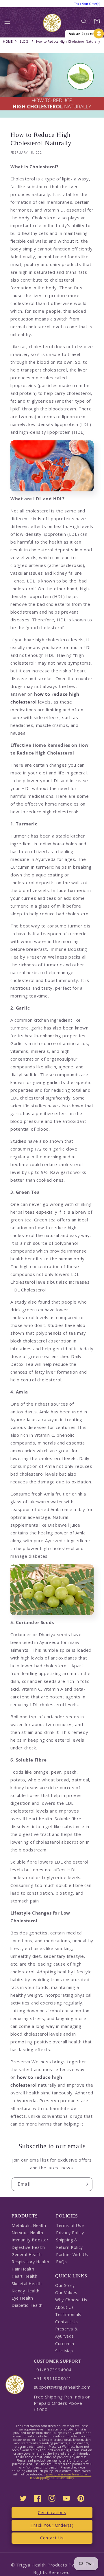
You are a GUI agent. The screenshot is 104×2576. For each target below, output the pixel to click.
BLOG (24, 42)
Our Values (66, 2293)
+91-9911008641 (53, 2378)
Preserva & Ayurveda (66, 2332)
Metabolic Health (29, 2225)
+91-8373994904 (53, 2370)
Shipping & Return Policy (69, 2243)
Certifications (52, 2512)
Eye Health (22, 2298)
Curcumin (65, 2344)
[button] (7, 23)
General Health (27, 2255)
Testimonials (68, 2314)
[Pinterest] (81, 2498)
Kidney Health (26, 2291)
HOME (8, 42)
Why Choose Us (71, 2300)
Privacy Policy (70, 2233)
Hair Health (23, 2269)
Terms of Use (70, 2225)
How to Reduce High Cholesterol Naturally (68, 42)
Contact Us (66, 2322)
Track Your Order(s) (52, 2525)
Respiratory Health (30, 2262)
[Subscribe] (86, 2184)
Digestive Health (28, 2247)
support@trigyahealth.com (62, 2387)
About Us (65, 2307)
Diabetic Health (27, 2305)
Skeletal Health (27, 2284)
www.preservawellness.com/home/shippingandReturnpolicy (61, 2476)
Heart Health (24, 2276)
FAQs (61, 2262)
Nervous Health (27, 2233)
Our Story (65, 2285)
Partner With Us (72, 2255)
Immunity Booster (30, 2240)
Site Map (64, 2351)
